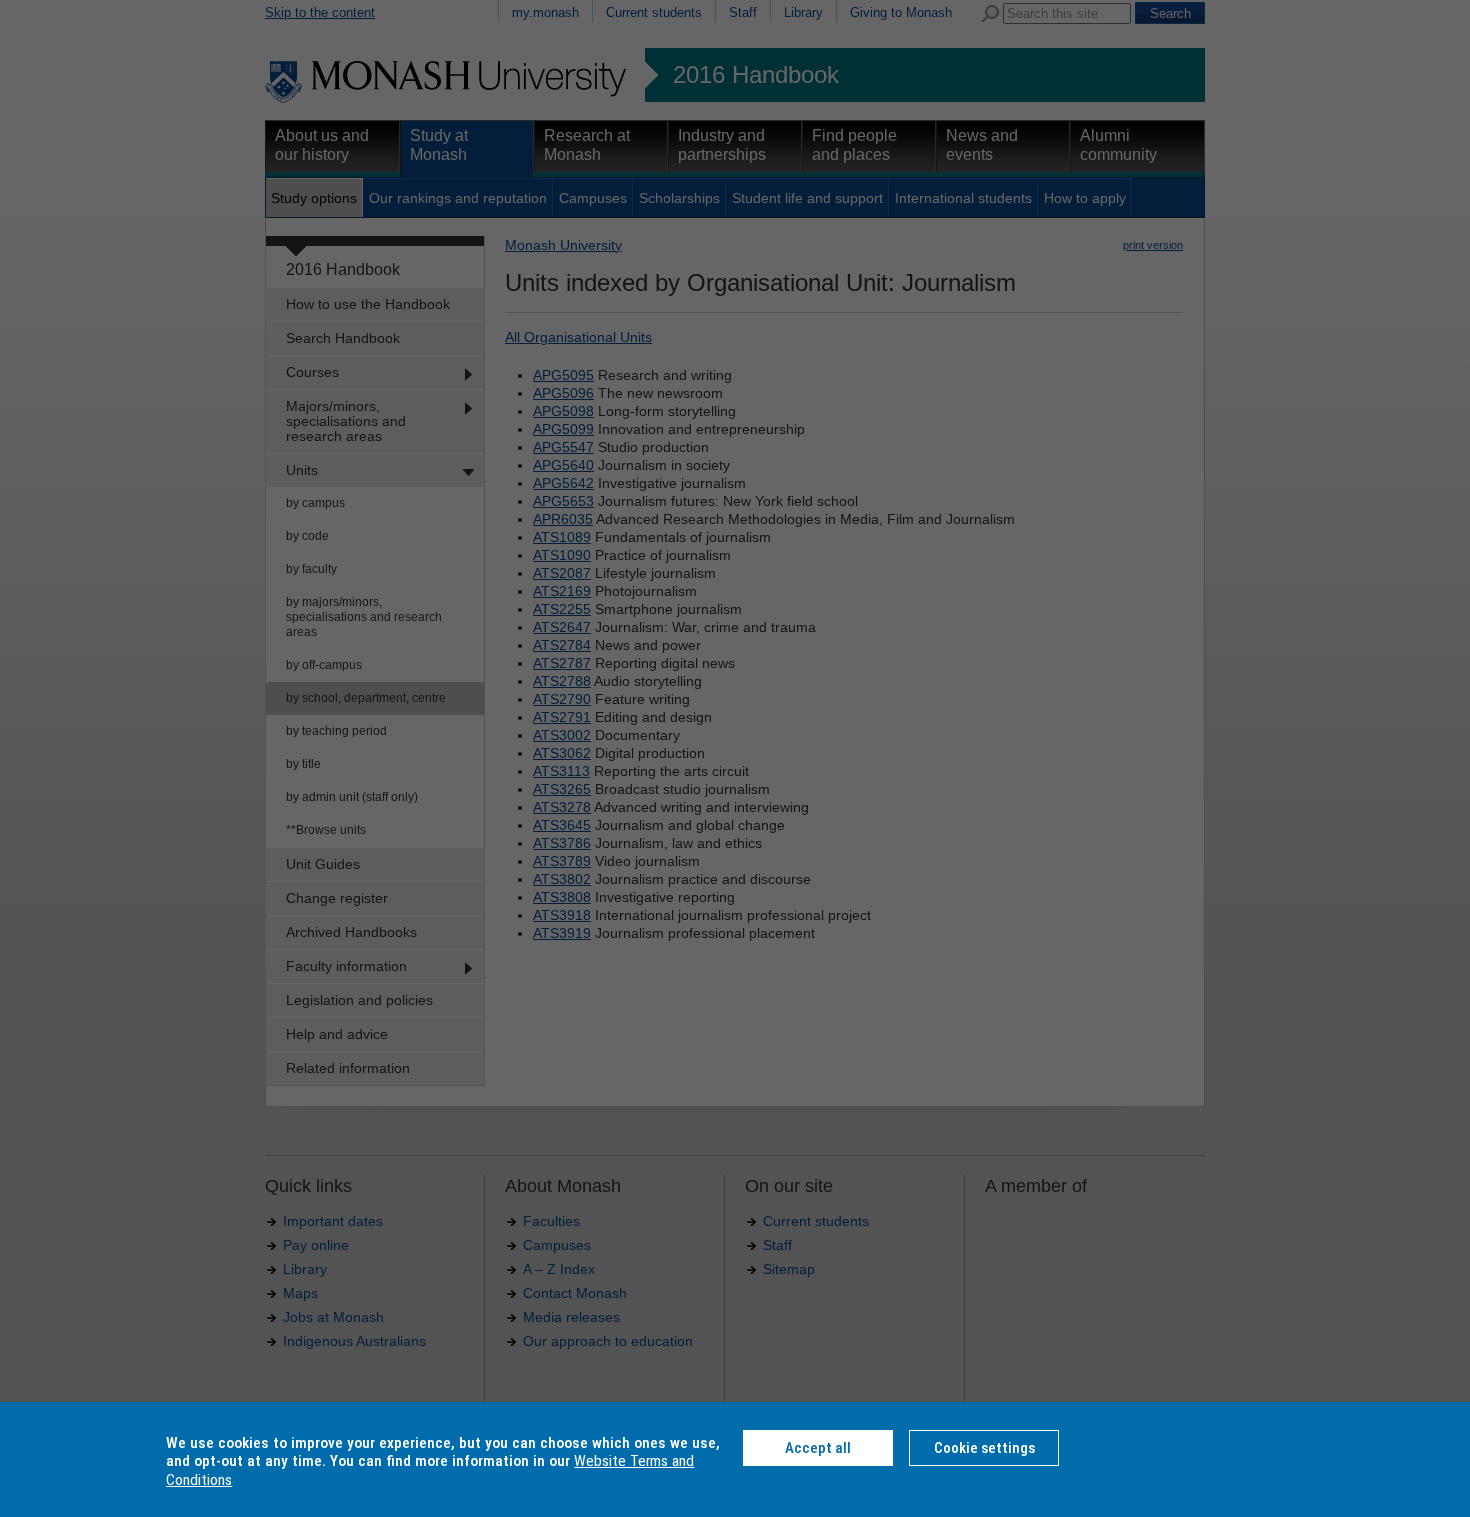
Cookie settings (984, 1448)
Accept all (818, 1448)
